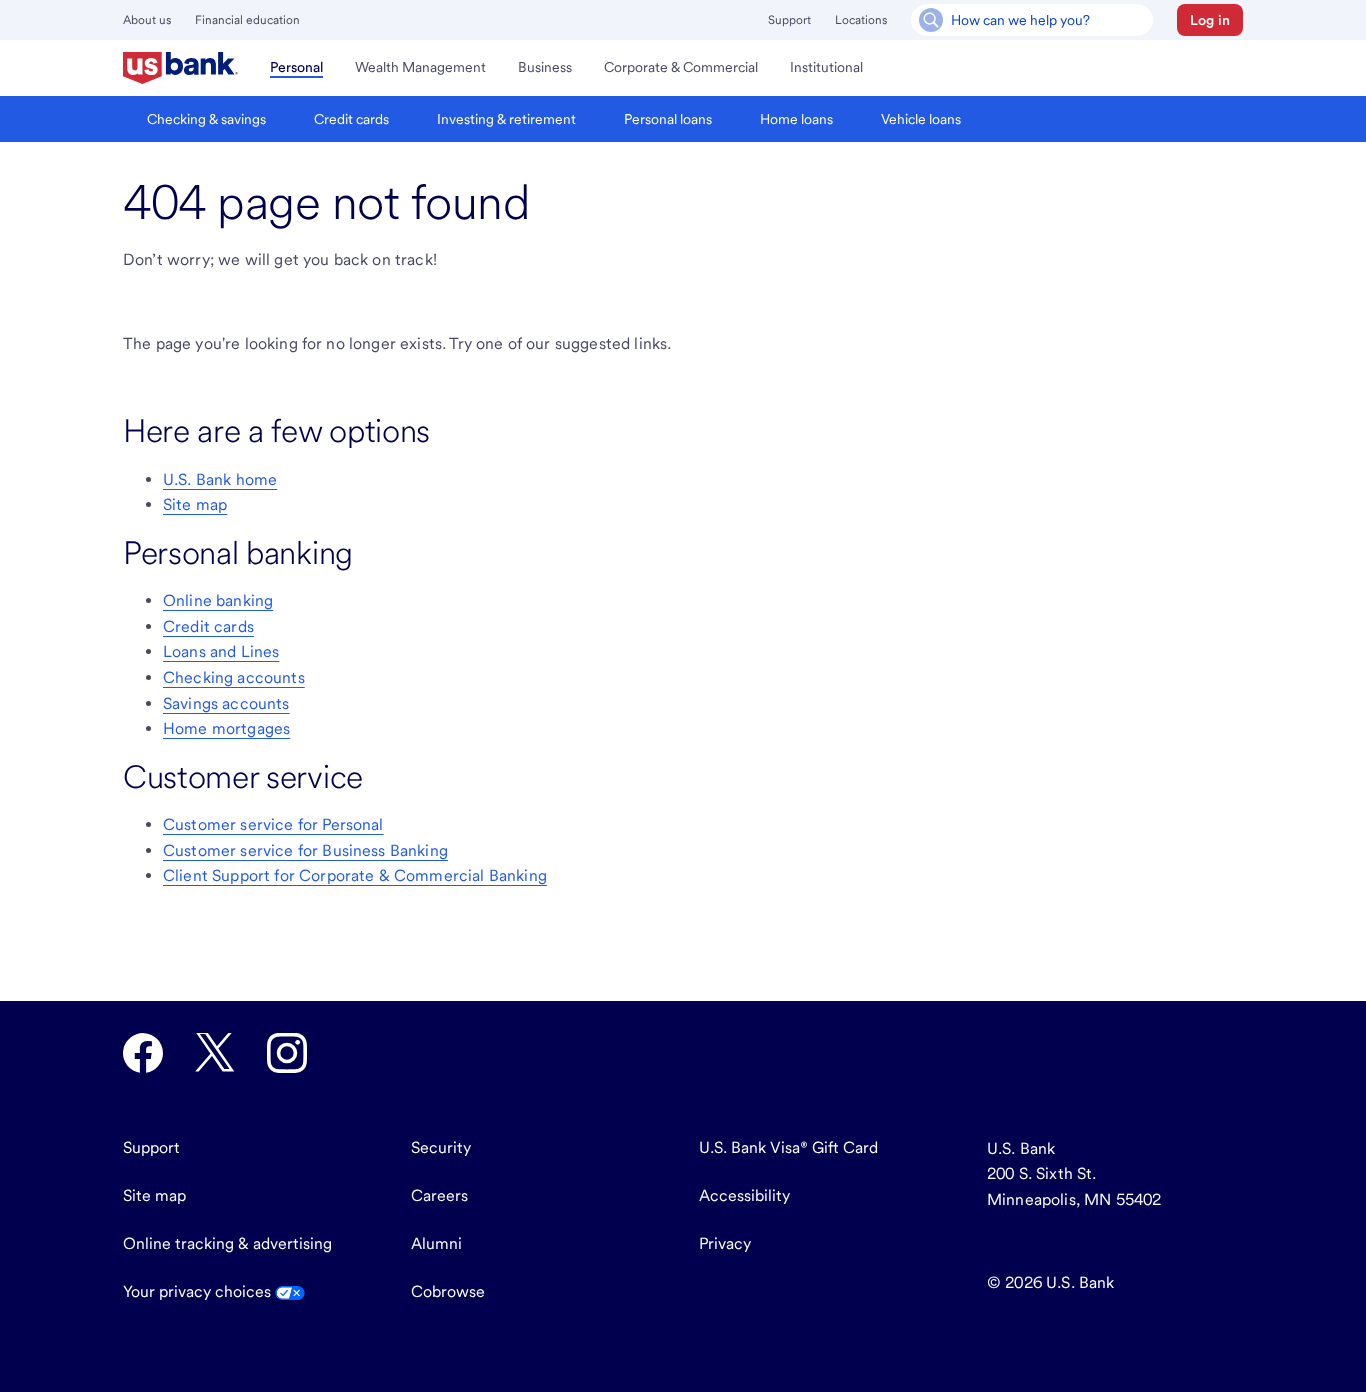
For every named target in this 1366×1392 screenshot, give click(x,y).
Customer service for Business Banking (305, 850)
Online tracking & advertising (227, 1243)
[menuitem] (180, 68)
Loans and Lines (221, 651)
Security (441, 1147)
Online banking (218, 600)
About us (147, 20)
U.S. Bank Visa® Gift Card (788, 1147)
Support (789, 20)
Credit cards (208, 626)
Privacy (725, 1243)
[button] (1210, 20)
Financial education (247, 20)
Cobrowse (448, 1291)
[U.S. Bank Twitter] (215, 1053)
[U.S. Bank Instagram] (287, 1053)
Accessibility (744, 1195)
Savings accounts (226, 703)
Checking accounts (234, 677)
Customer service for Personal (273, 824)
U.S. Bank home (220, 479)
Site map (195, 504)
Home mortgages (226, 728)
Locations (861, 20)
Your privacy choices (199, 1291)
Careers (439, 1195)
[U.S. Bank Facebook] (143, 1053)
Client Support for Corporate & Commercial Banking (355, 875)
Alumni (436, 1243)
